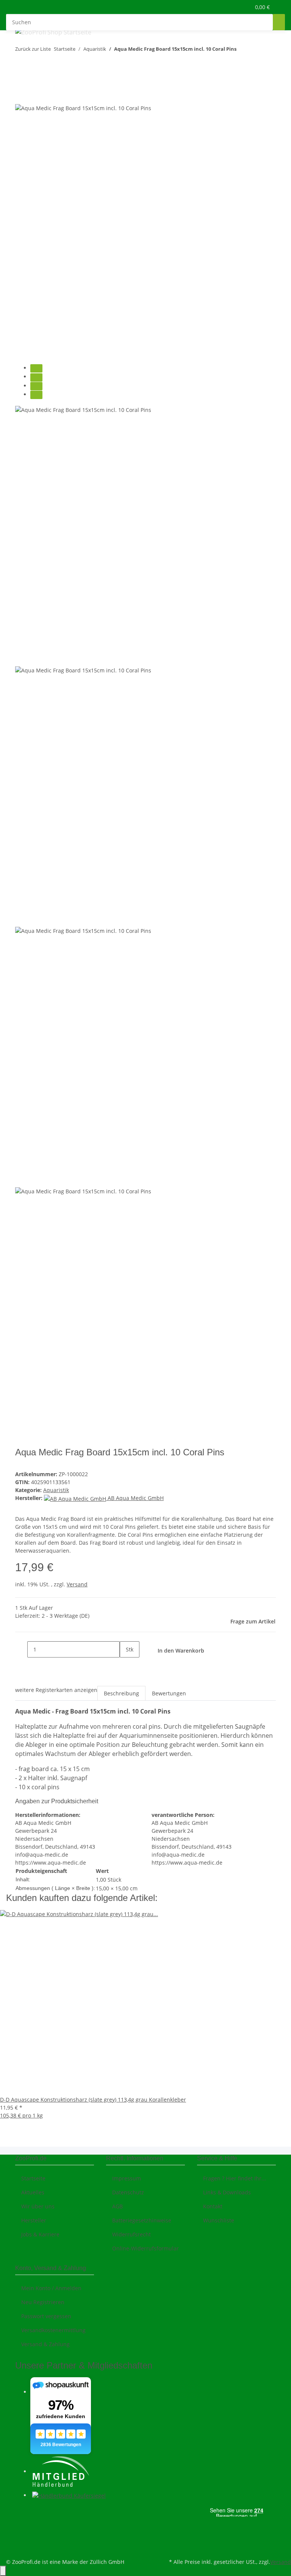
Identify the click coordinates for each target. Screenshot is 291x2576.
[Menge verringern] (21, 1649)
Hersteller (34, 2220)
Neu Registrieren (43, 2302)
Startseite (33, 2178)
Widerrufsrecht (131, 2234)
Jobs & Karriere (40, 2234)
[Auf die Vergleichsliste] (21, 95)
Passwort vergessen (46, 2316)
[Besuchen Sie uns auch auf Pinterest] (21, 2521)
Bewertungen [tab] (169, 1693)
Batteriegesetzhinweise (142, 2220)
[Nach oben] (3, 2571)
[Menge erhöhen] (126, 1666)
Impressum (127, 2178)
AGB (117, 2206)
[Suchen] (279, 22)
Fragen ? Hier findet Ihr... (235, 2178)
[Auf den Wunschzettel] (35, 95)
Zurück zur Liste (33, 49)
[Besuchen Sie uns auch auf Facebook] (21, 2512)
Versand (77, 1584)
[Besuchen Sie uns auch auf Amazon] (21, 2539)
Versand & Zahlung (45, 2344)
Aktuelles (33, 2192)
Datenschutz (128, 2192)
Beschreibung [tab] (121, 1693)
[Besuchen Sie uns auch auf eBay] (21, 2548)
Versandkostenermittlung (53, 2330)
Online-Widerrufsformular (145, 2248)
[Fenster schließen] (21, 79)
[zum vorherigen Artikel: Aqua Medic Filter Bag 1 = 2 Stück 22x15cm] (242, 51)
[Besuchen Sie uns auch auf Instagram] (21, 2530)
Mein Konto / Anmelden (51, 2288)
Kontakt (213, 2206)
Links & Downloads (227, 2192)
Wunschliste (219, 2220)
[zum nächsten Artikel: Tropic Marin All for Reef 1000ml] (256, 51)
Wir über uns (38, 2206)
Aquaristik (56, 1490)
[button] (229, 7)
